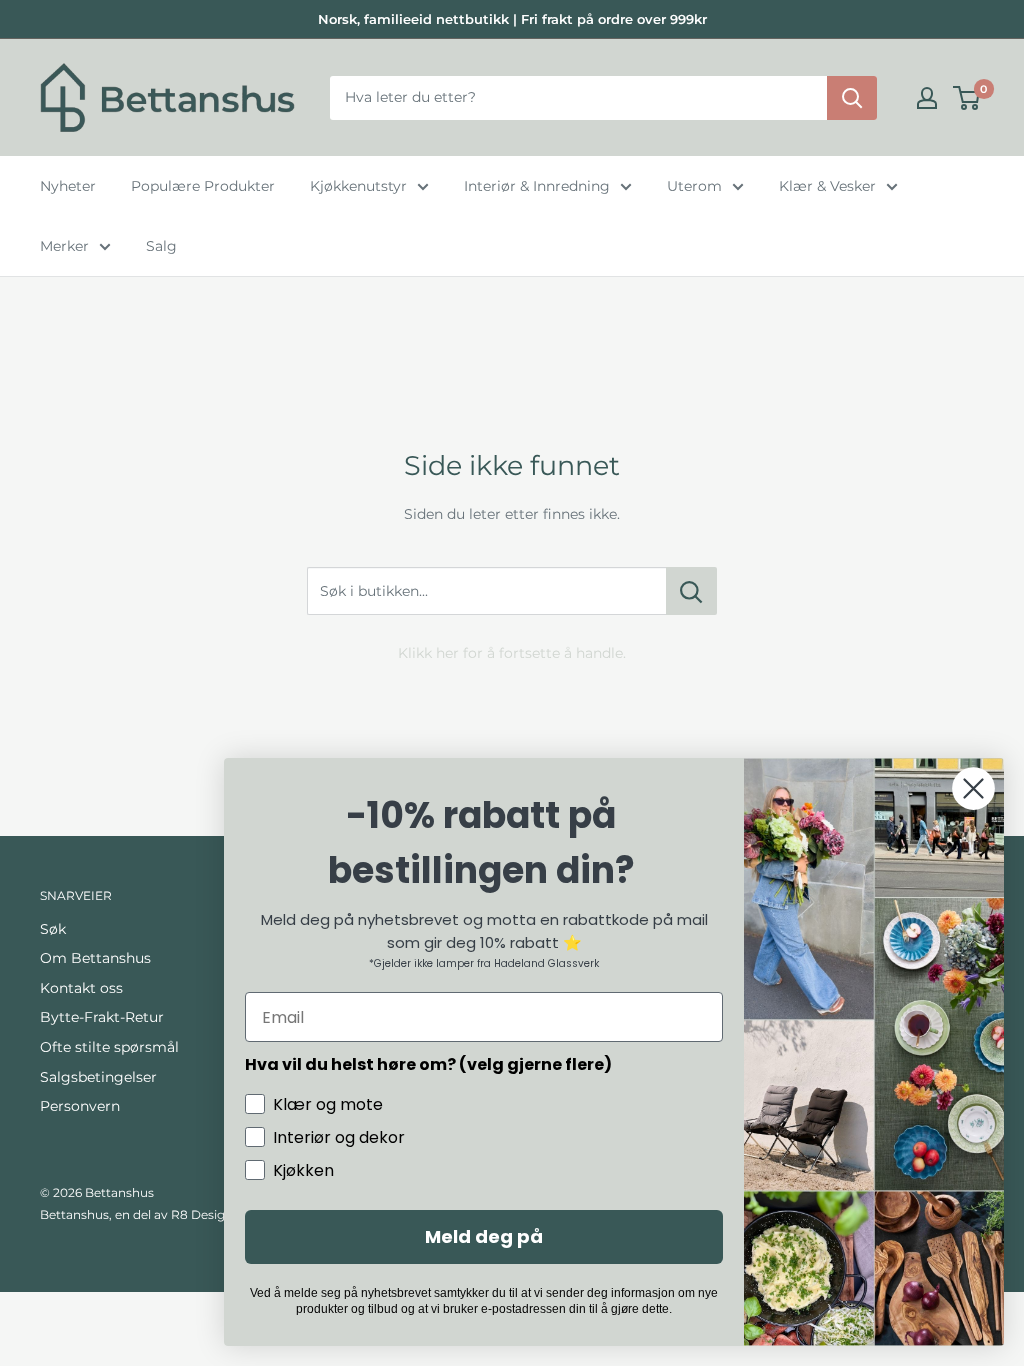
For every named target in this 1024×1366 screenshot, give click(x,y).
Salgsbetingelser (98, 1077)
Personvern (80, 1106)
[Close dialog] (973, 788)
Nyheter (68, 186)
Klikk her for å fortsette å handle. (512, 653)
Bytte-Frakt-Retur (102, 1017)
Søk (53, 929)
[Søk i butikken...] (691, 591)
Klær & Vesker (827, 186)
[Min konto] (927, 98)
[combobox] (578, 98)
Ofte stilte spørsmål (109, 1047)
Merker (64, 246)
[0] (967, 98)
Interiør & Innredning (537, 186)
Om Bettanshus (95, 958)
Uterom (694, 186)
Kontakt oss (81, 988)
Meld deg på (484, 1236)
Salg (161, 246)
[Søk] (852, 98)
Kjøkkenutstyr (358, 186)
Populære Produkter (203, 186)
